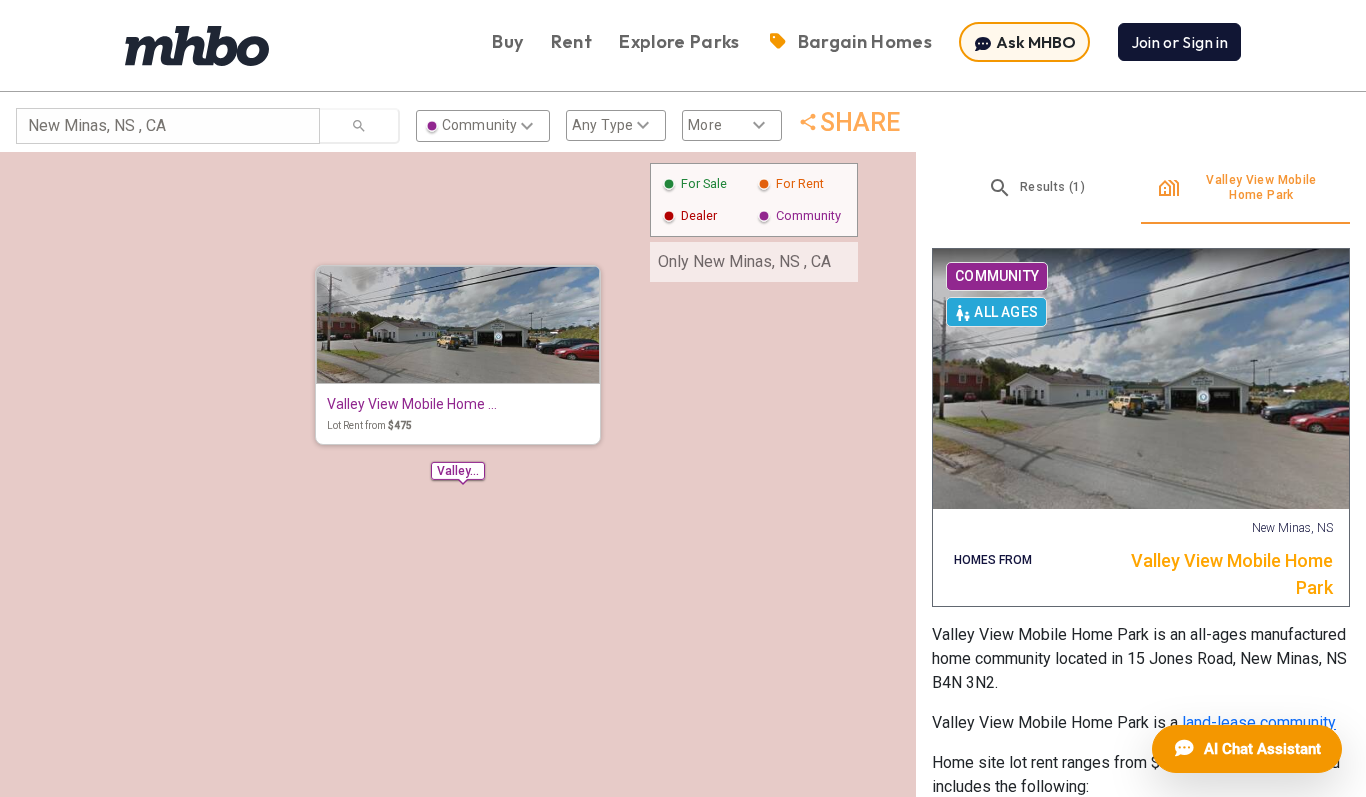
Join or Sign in (1179, 42)
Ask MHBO (1034, 42)
